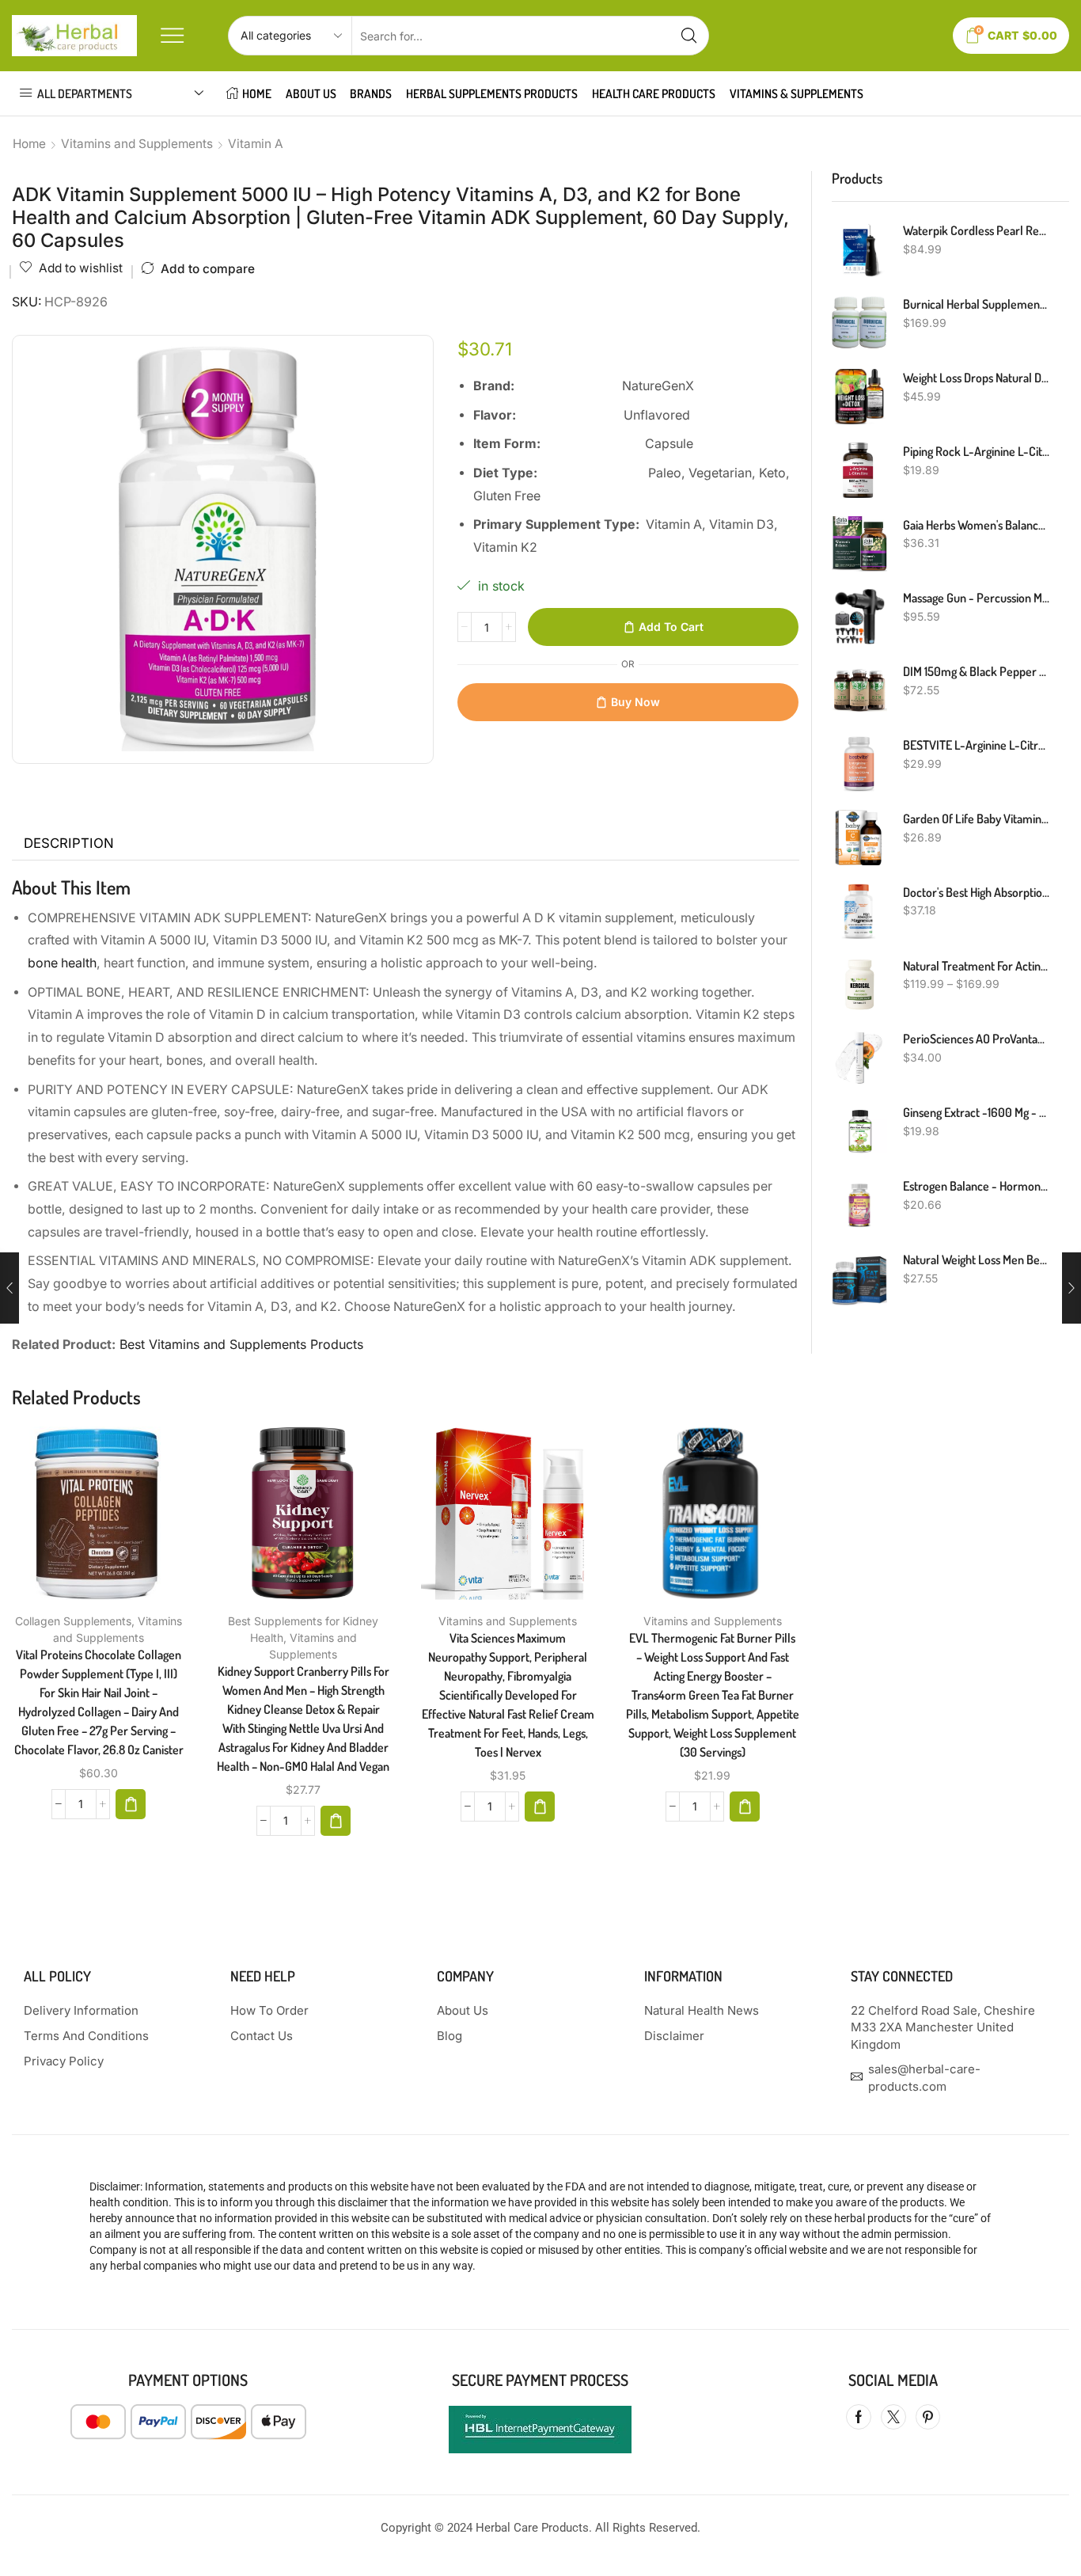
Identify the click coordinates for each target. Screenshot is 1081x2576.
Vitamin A (256, 144)
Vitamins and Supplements (137, 144)
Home (29, 144)
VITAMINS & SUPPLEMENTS (797, 93)
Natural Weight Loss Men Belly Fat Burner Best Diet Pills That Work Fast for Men (977, 1260)
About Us (311, 93)
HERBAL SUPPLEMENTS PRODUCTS (492, 93)
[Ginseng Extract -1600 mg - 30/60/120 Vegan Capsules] (859, 1131)
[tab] (69, 844)
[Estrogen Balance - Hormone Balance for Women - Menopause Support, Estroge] (859, 1205)
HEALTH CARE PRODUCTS (654, 93)
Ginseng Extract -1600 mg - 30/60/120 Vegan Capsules (977, 1112)
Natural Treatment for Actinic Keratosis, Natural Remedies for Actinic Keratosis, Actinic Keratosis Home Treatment (977, 966)
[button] (131, 1804)
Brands (371, 93)
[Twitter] (893, 2417)
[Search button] (689, 36)
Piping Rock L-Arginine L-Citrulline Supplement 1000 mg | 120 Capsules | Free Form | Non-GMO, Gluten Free (977, 451)
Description (69, 843)
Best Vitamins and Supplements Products (241, 1344)
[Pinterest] (928, 2417)
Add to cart (671, 627)
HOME (257, 93)
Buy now (635, 702)
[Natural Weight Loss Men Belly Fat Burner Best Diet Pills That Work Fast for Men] (859, 1279)
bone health (62, 963)
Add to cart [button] (82, 1519)
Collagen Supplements (73, 1621)
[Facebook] (859, 2417)
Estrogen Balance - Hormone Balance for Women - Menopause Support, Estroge (977, 1186)
